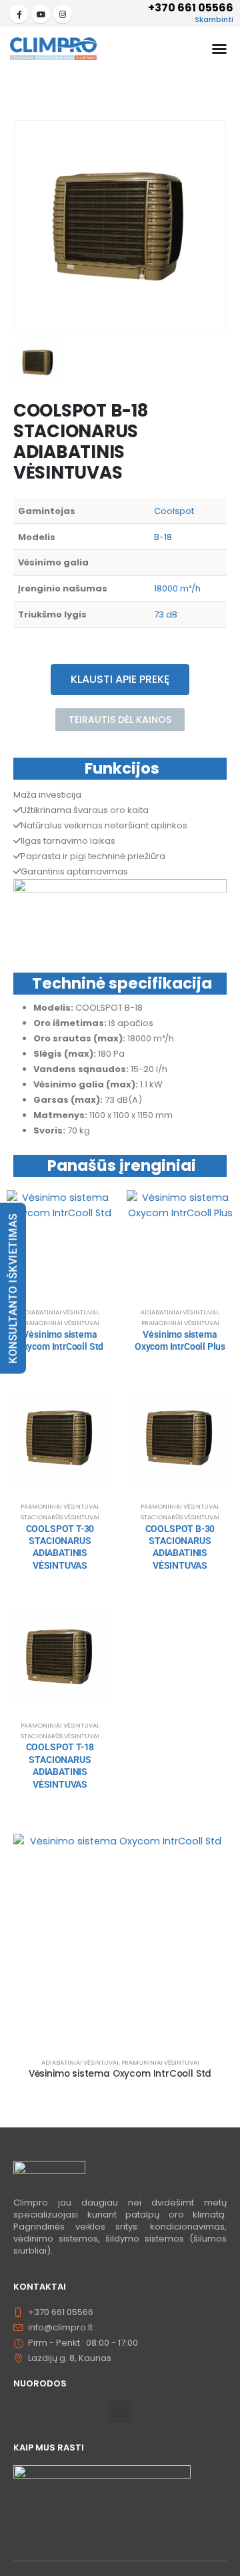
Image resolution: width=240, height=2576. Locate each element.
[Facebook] (19, 14)
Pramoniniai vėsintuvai (60, 1323)
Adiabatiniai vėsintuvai (59, 1312)
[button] (120, 2412)
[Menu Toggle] (219, 49)
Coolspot (174, 511)
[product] (60, 1244)
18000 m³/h (177, 588)
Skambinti (214, 19)
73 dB (166, 614)
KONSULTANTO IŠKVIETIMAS (13, 1288)
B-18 (163, 537)
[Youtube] (41, 14)
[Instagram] (63, 14)
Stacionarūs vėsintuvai (60, 1517)
